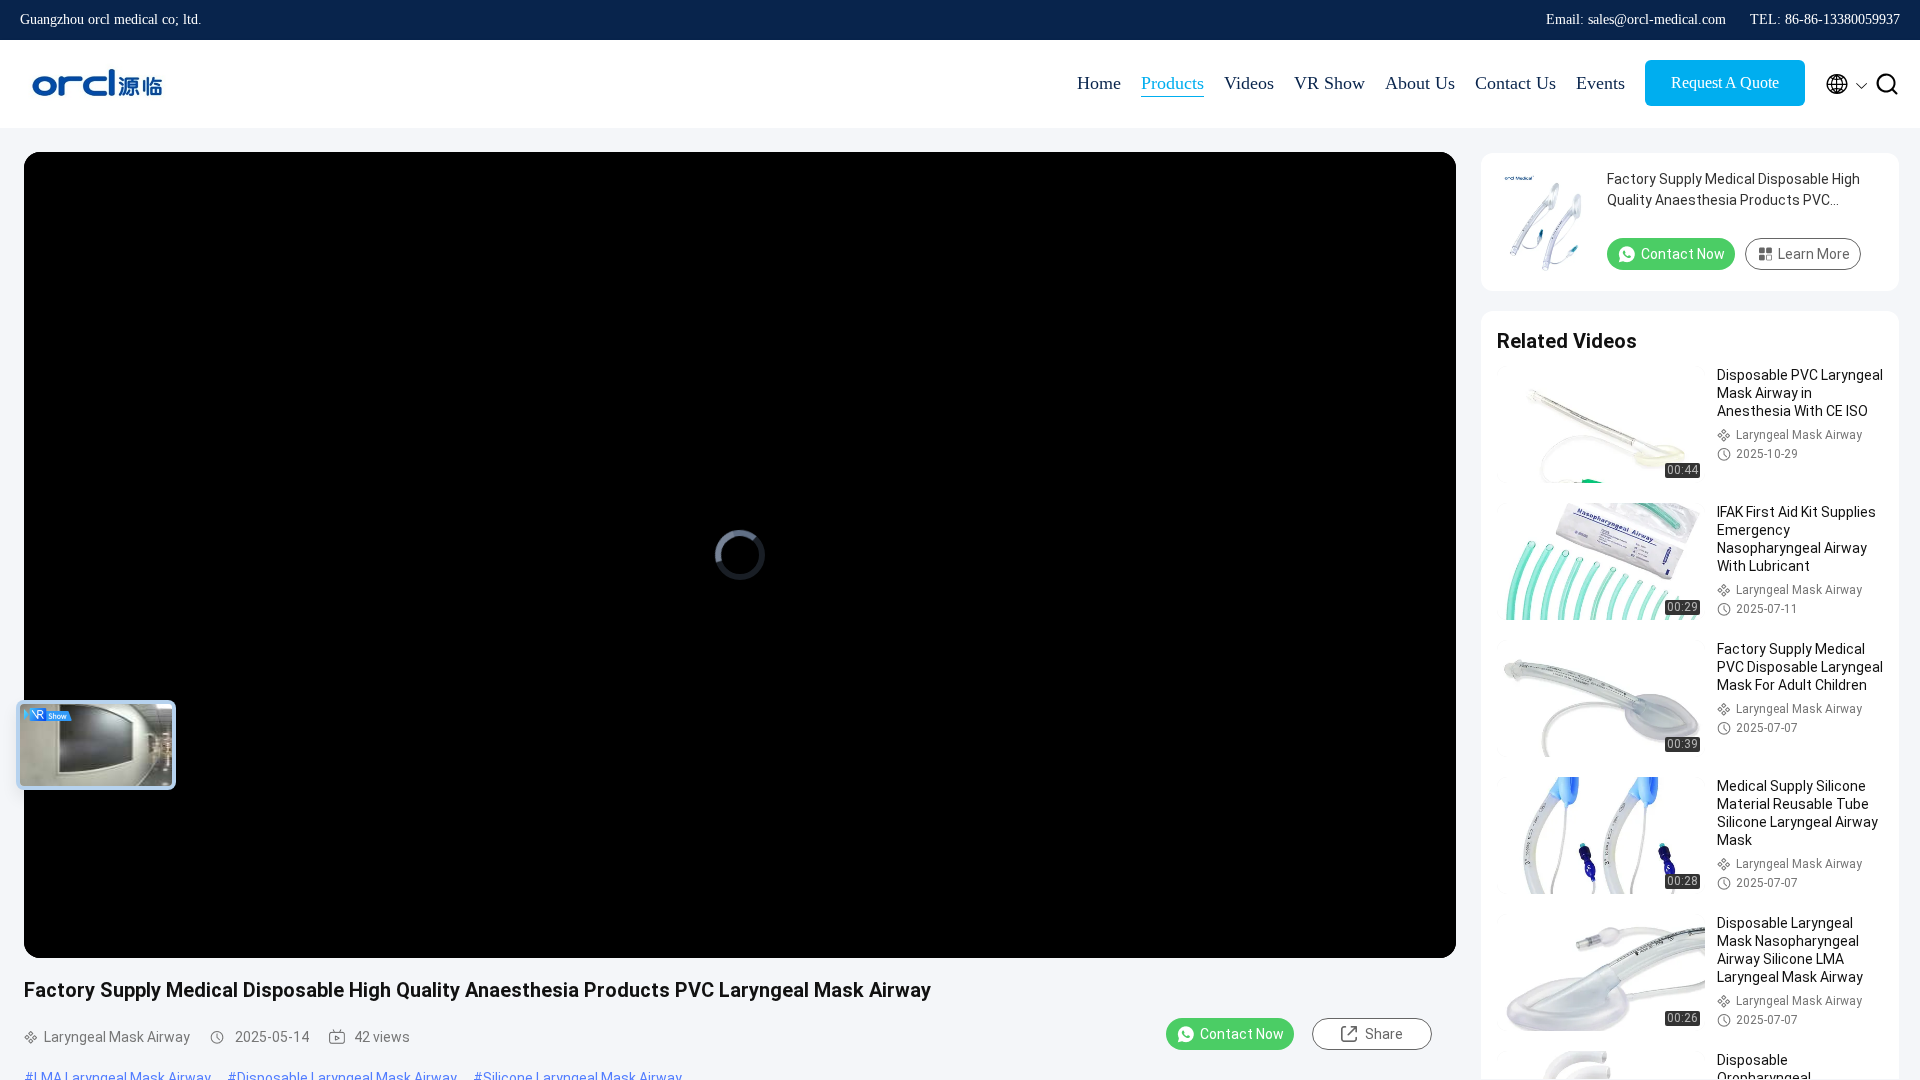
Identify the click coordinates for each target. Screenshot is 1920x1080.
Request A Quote (1725, 82)
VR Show (1329, 83)
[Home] (100, 84)
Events (1600, 83)
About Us (1420, 83)
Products (1172, 83)
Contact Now (1242, 1034)
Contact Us (1515, 83)
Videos (1249, 83)
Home (1099, 83)
